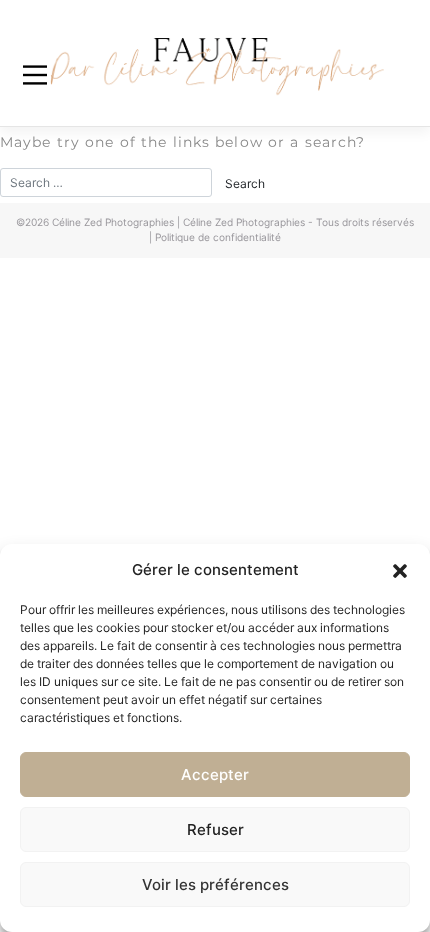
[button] (400, 570)
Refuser (215, 829)
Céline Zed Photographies (113, 222)
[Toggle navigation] (35, 75)
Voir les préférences (215, 884)
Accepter (215, 774)
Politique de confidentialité (218, 237)
